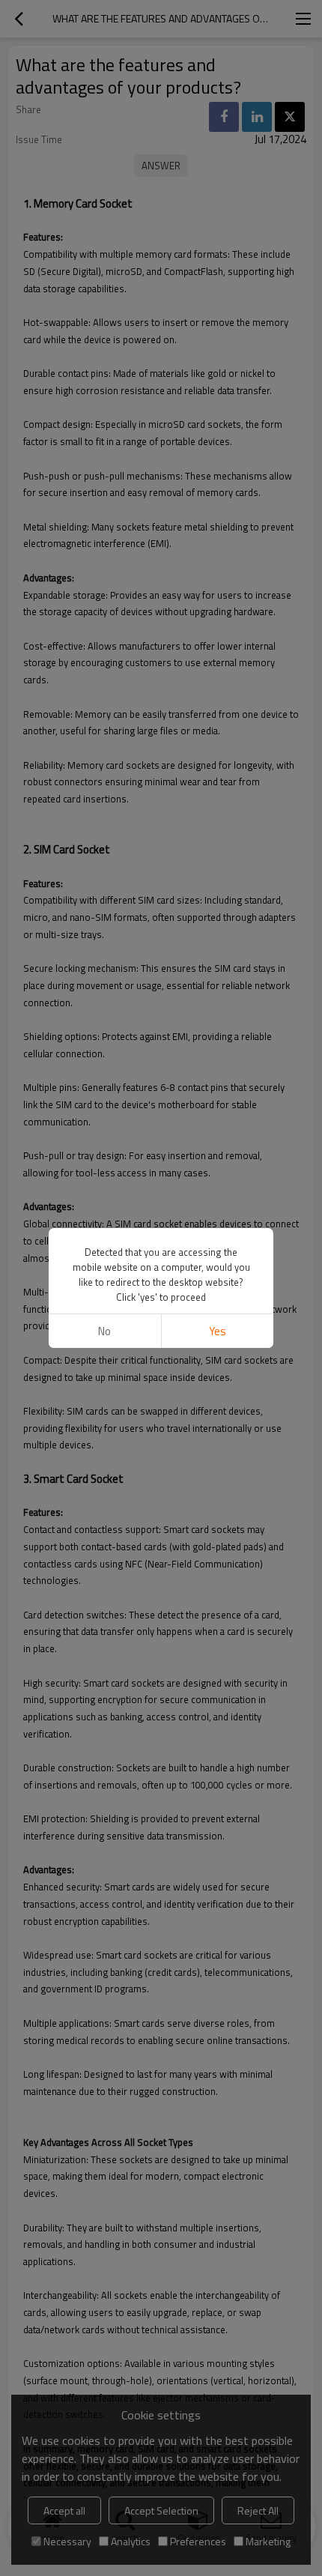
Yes (218, 1331)
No (104, 1331)
